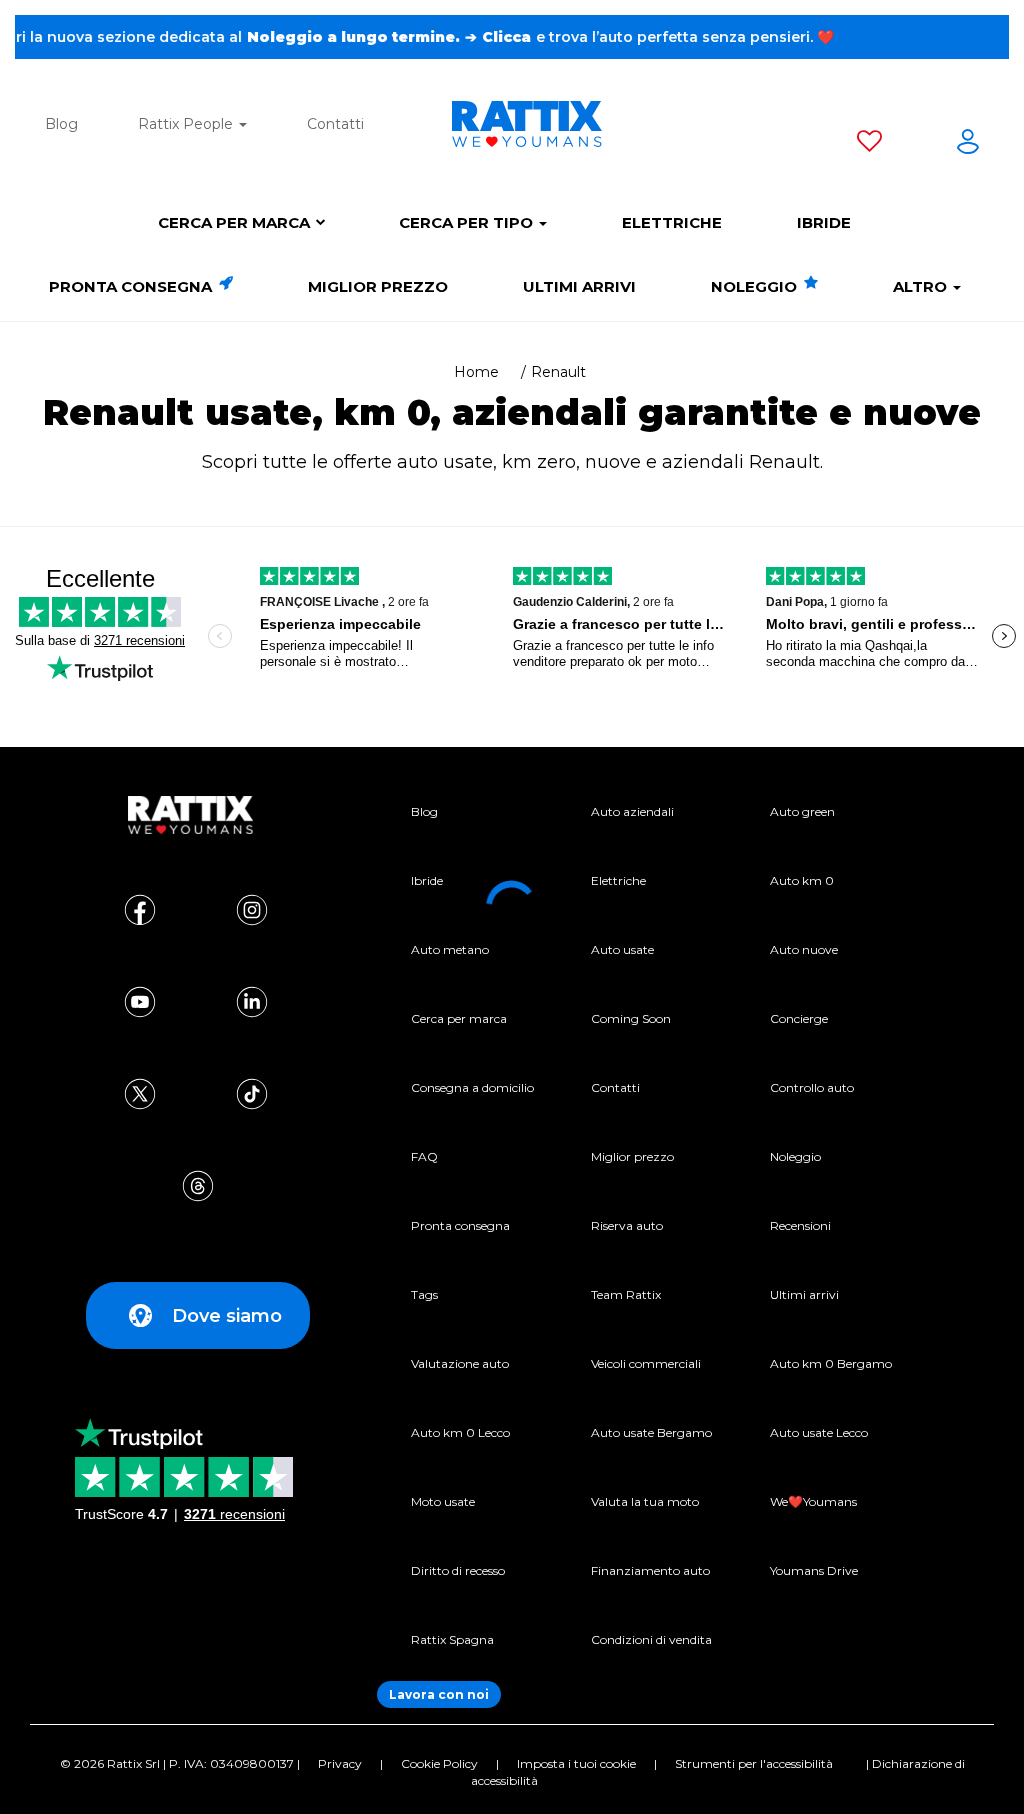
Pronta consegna (132, 286)
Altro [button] (922, 286)
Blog (61, 124)
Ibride (824, 222)
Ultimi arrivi (579, 286)
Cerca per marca (234, 222)
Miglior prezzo (378, 286)
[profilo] (968, 145)
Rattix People (187, 124)
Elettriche (672, 222)
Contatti (335, 124)
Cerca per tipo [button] (468, 222)
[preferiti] (869, 145)
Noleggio (756, 286)
